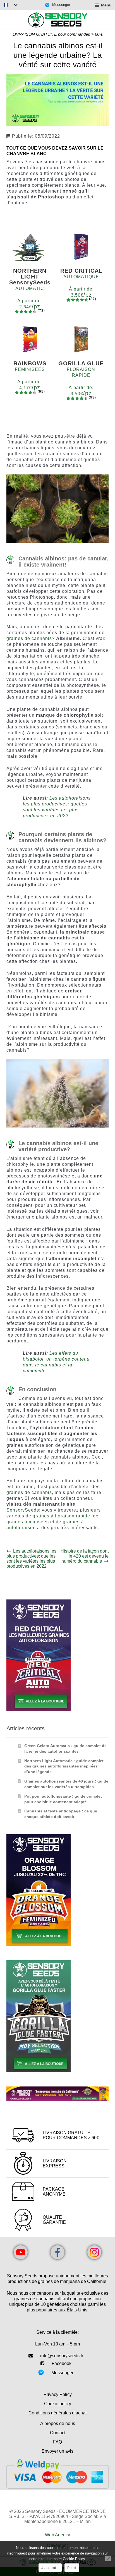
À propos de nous (58, 2423)
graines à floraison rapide (61, 1516)
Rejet (72, 2568)
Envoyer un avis (57, 2451)
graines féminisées (28, 1522)
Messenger (62, 2373)
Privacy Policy (58, 2394)
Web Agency (57, 2535)
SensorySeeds (23, 1510)
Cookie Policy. (74, 2559)
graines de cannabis (29, 638)
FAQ (57, 2442)
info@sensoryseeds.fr (62, 2356)
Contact (58, 2433)
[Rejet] (108, 2558)
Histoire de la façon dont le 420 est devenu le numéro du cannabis (84, 1556)
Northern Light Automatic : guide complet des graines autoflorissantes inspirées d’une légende (64, 1766)
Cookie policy (58, 2404)
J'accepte (50, 2568)
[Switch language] (11, 5)
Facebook (62, 2363)
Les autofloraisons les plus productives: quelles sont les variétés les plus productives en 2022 (32, 1559)
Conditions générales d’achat (57, 2413)
